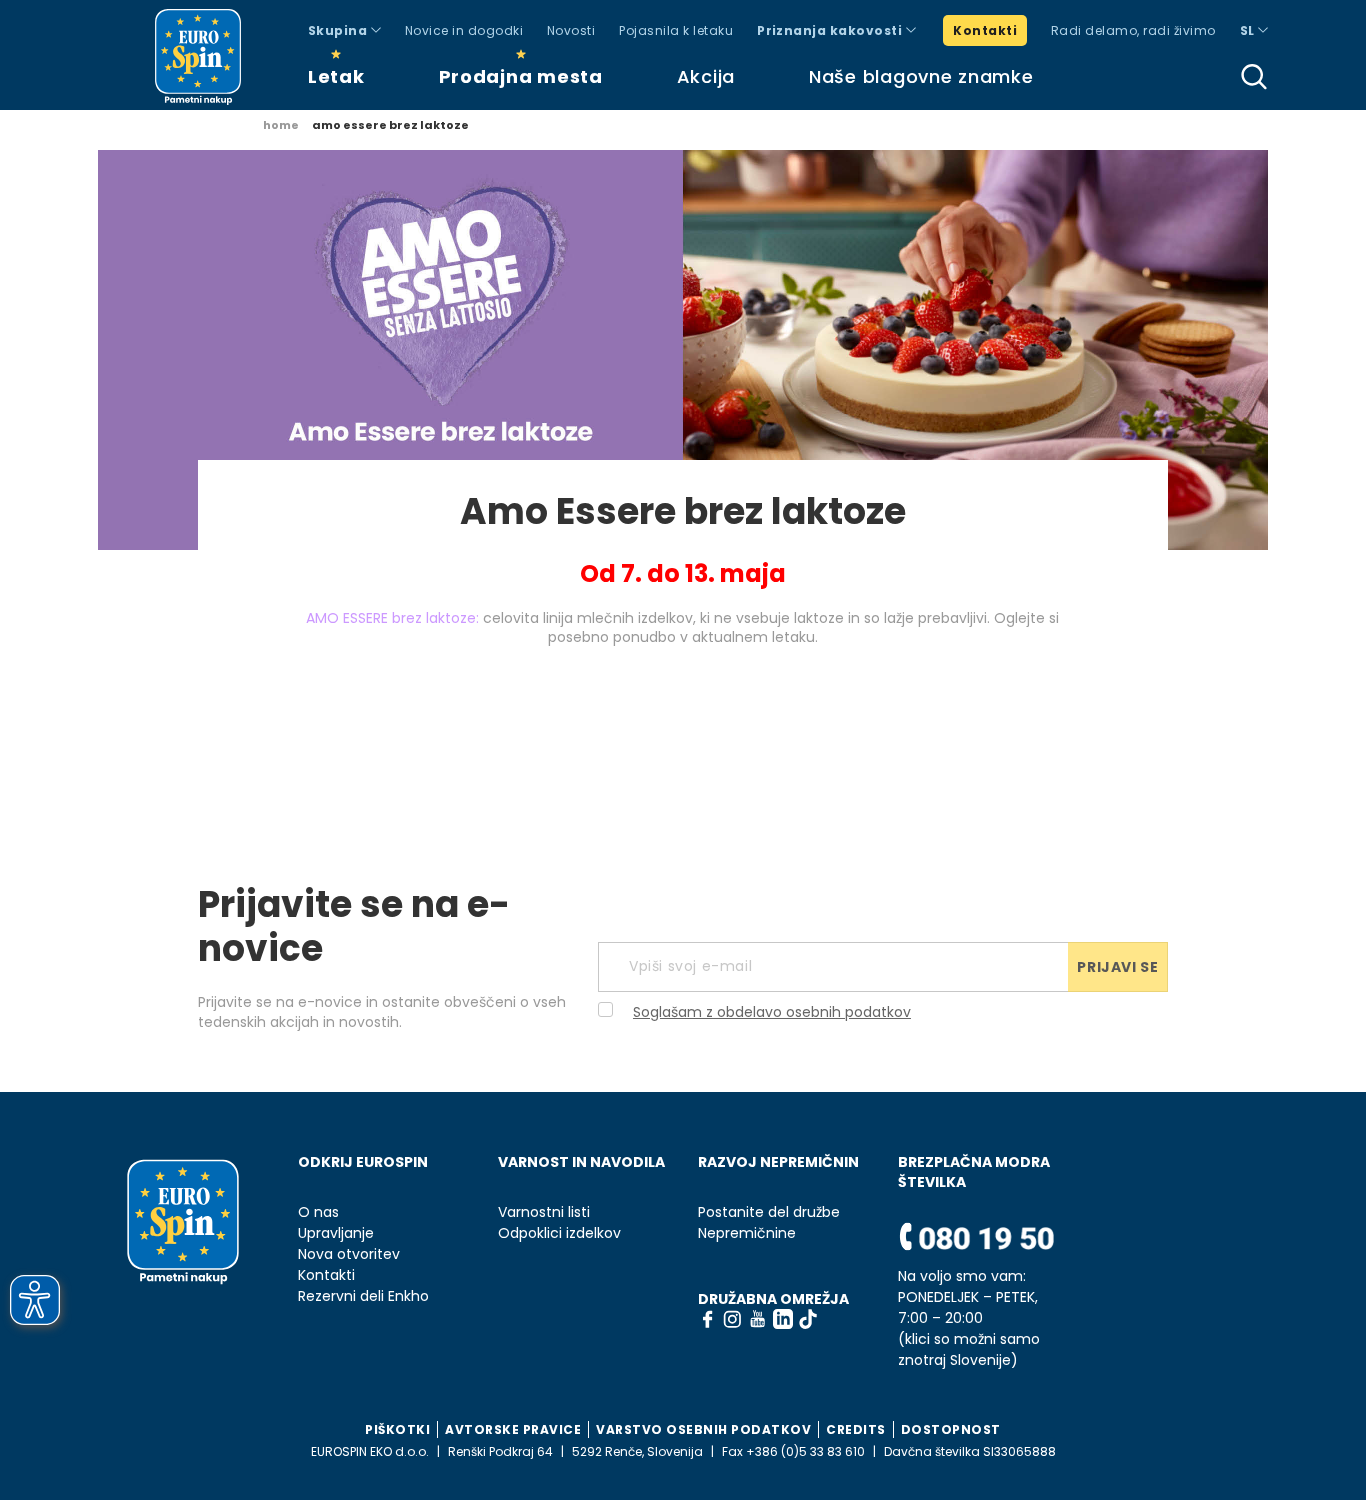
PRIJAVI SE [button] (1117, 967)
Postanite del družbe (769, 1212)
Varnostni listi (544, 1212)
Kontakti (985, 30)
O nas (318, 1212)
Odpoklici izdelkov (559, 1233)
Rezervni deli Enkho (363, 1296)
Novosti (571, 30)
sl (1249, 30)
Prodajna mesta (521, 76)
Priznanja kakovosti (831, 30)
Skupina (339, 30)
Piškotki (397, 1429)
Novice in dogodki (464, 30)
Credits (856, 1429)
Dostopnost (951, 1429)
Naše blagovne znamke (921, 76)
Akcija (706, 76)
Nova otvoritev (349, 1254)
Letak (336, 76)
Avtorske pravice (513, 1429)
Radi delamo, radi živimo (1133, 30)
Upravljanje (336, 1233)
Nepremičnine (747, 1233)
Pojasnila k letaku (676, 30)
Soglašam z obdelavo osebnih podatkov (772, 1012)
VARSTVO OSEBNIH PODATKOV (703, 1429)
